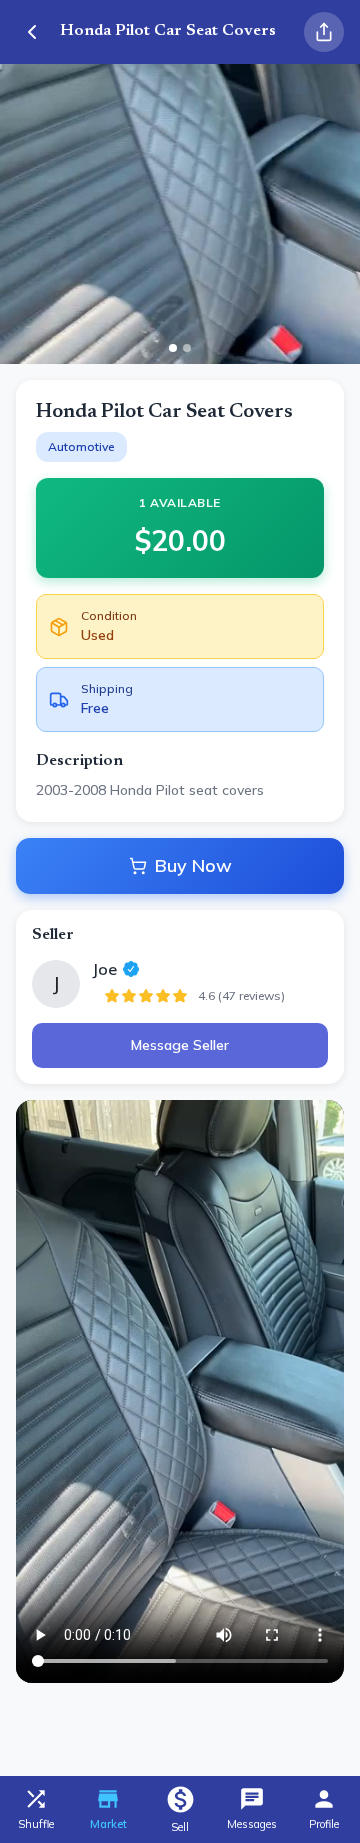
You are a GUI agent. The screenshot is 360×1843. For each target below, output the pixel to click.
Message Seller (180, 1045)
